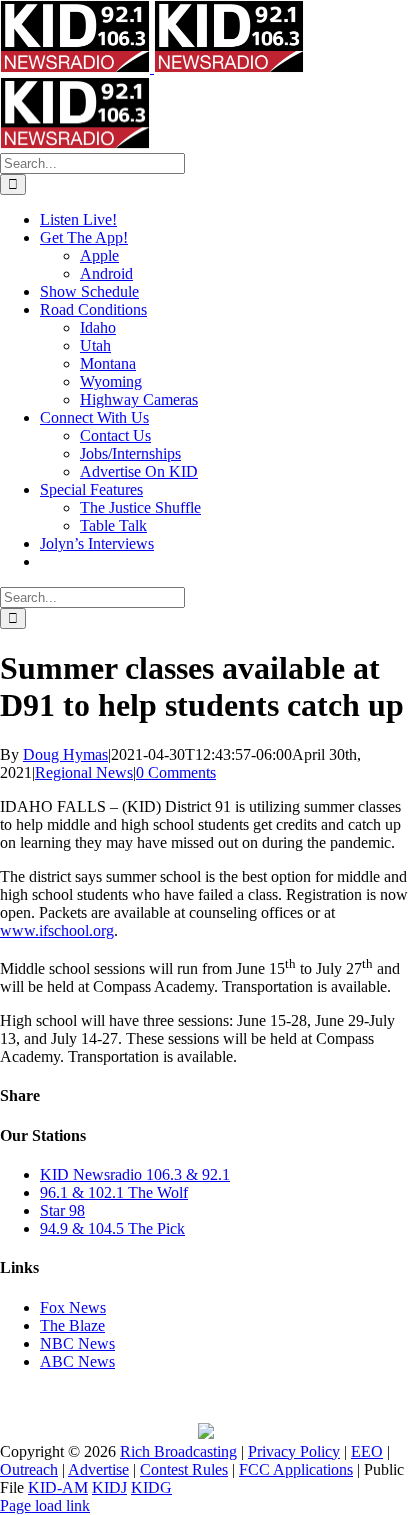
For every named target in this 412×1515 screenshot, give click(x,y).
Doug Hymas (65, 754)
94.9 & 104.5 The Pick (112, 1228)
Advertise (98, 1469)
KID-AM (58, 1487)
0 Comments (176, 772)
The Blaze (72, 1325)
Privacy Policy (294, 1451)
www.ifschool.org (57, 930)
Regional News (84, 772)
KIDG (151, 1487)
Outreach (29, 1469)
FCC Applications (296, 1469)
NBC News (77, 1343)
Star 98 (62, 1210)
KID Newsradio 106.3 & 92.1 (135, 1174)
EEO (367, 1451)
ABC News (77, 1361)
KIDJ (109, 1487)
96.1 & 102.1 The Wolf (114, 1192)
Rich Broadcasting (178, 1451)
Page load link (45, 1505)
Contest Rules (184, 1469)
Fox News (73, 1307)
